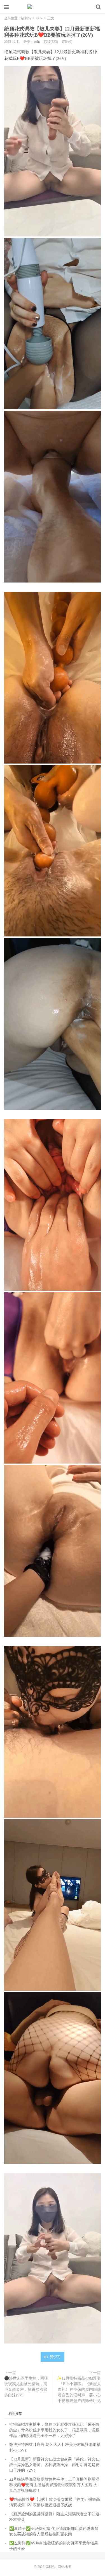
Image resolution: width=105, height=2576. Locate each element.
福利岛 (53, 7)
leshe (39, 18)
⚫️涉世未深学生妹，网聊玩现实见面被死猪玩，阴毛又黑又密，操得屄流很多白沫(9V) (26, 2387)
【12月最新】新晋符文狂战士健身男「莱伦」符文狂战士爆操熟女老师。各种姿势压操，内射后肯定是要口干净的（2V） (54, 2465)
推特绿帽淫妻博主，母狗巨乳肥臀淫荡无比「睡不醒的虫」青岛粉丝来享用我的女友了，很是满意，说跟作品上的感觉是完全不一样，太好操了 (54, 2430)
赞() (55, 2357)
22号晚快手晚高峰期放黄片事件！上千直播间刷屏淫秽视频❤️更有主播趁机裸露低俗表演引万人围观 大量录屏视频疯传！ (54, 2485)
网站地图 (64, 2567)
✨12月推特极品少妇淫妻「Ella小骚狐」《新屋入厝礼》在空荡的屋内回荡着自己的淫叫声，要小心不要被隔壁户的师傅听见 (79, 2390)
